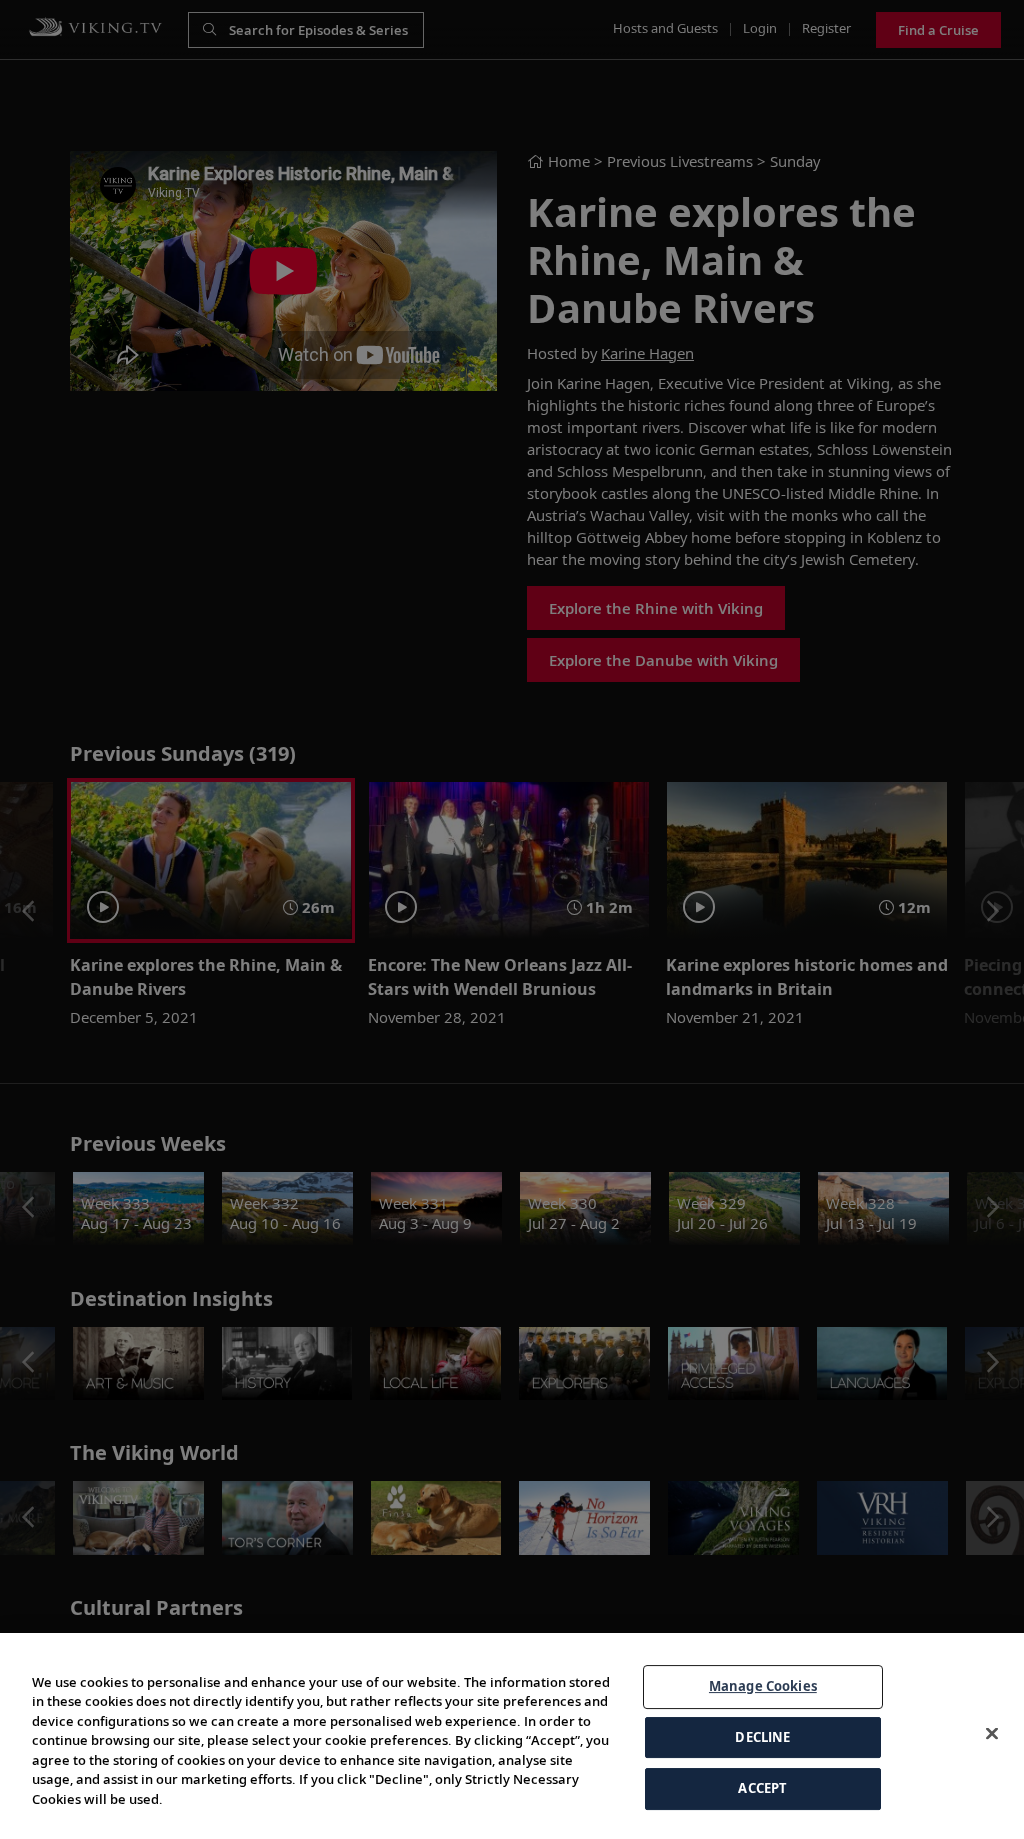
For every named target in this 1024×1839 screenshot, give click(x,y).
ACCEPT (762, 1788)
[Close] (992, 1734)
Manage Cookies (763, 1686)
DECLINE (762, 1737)
